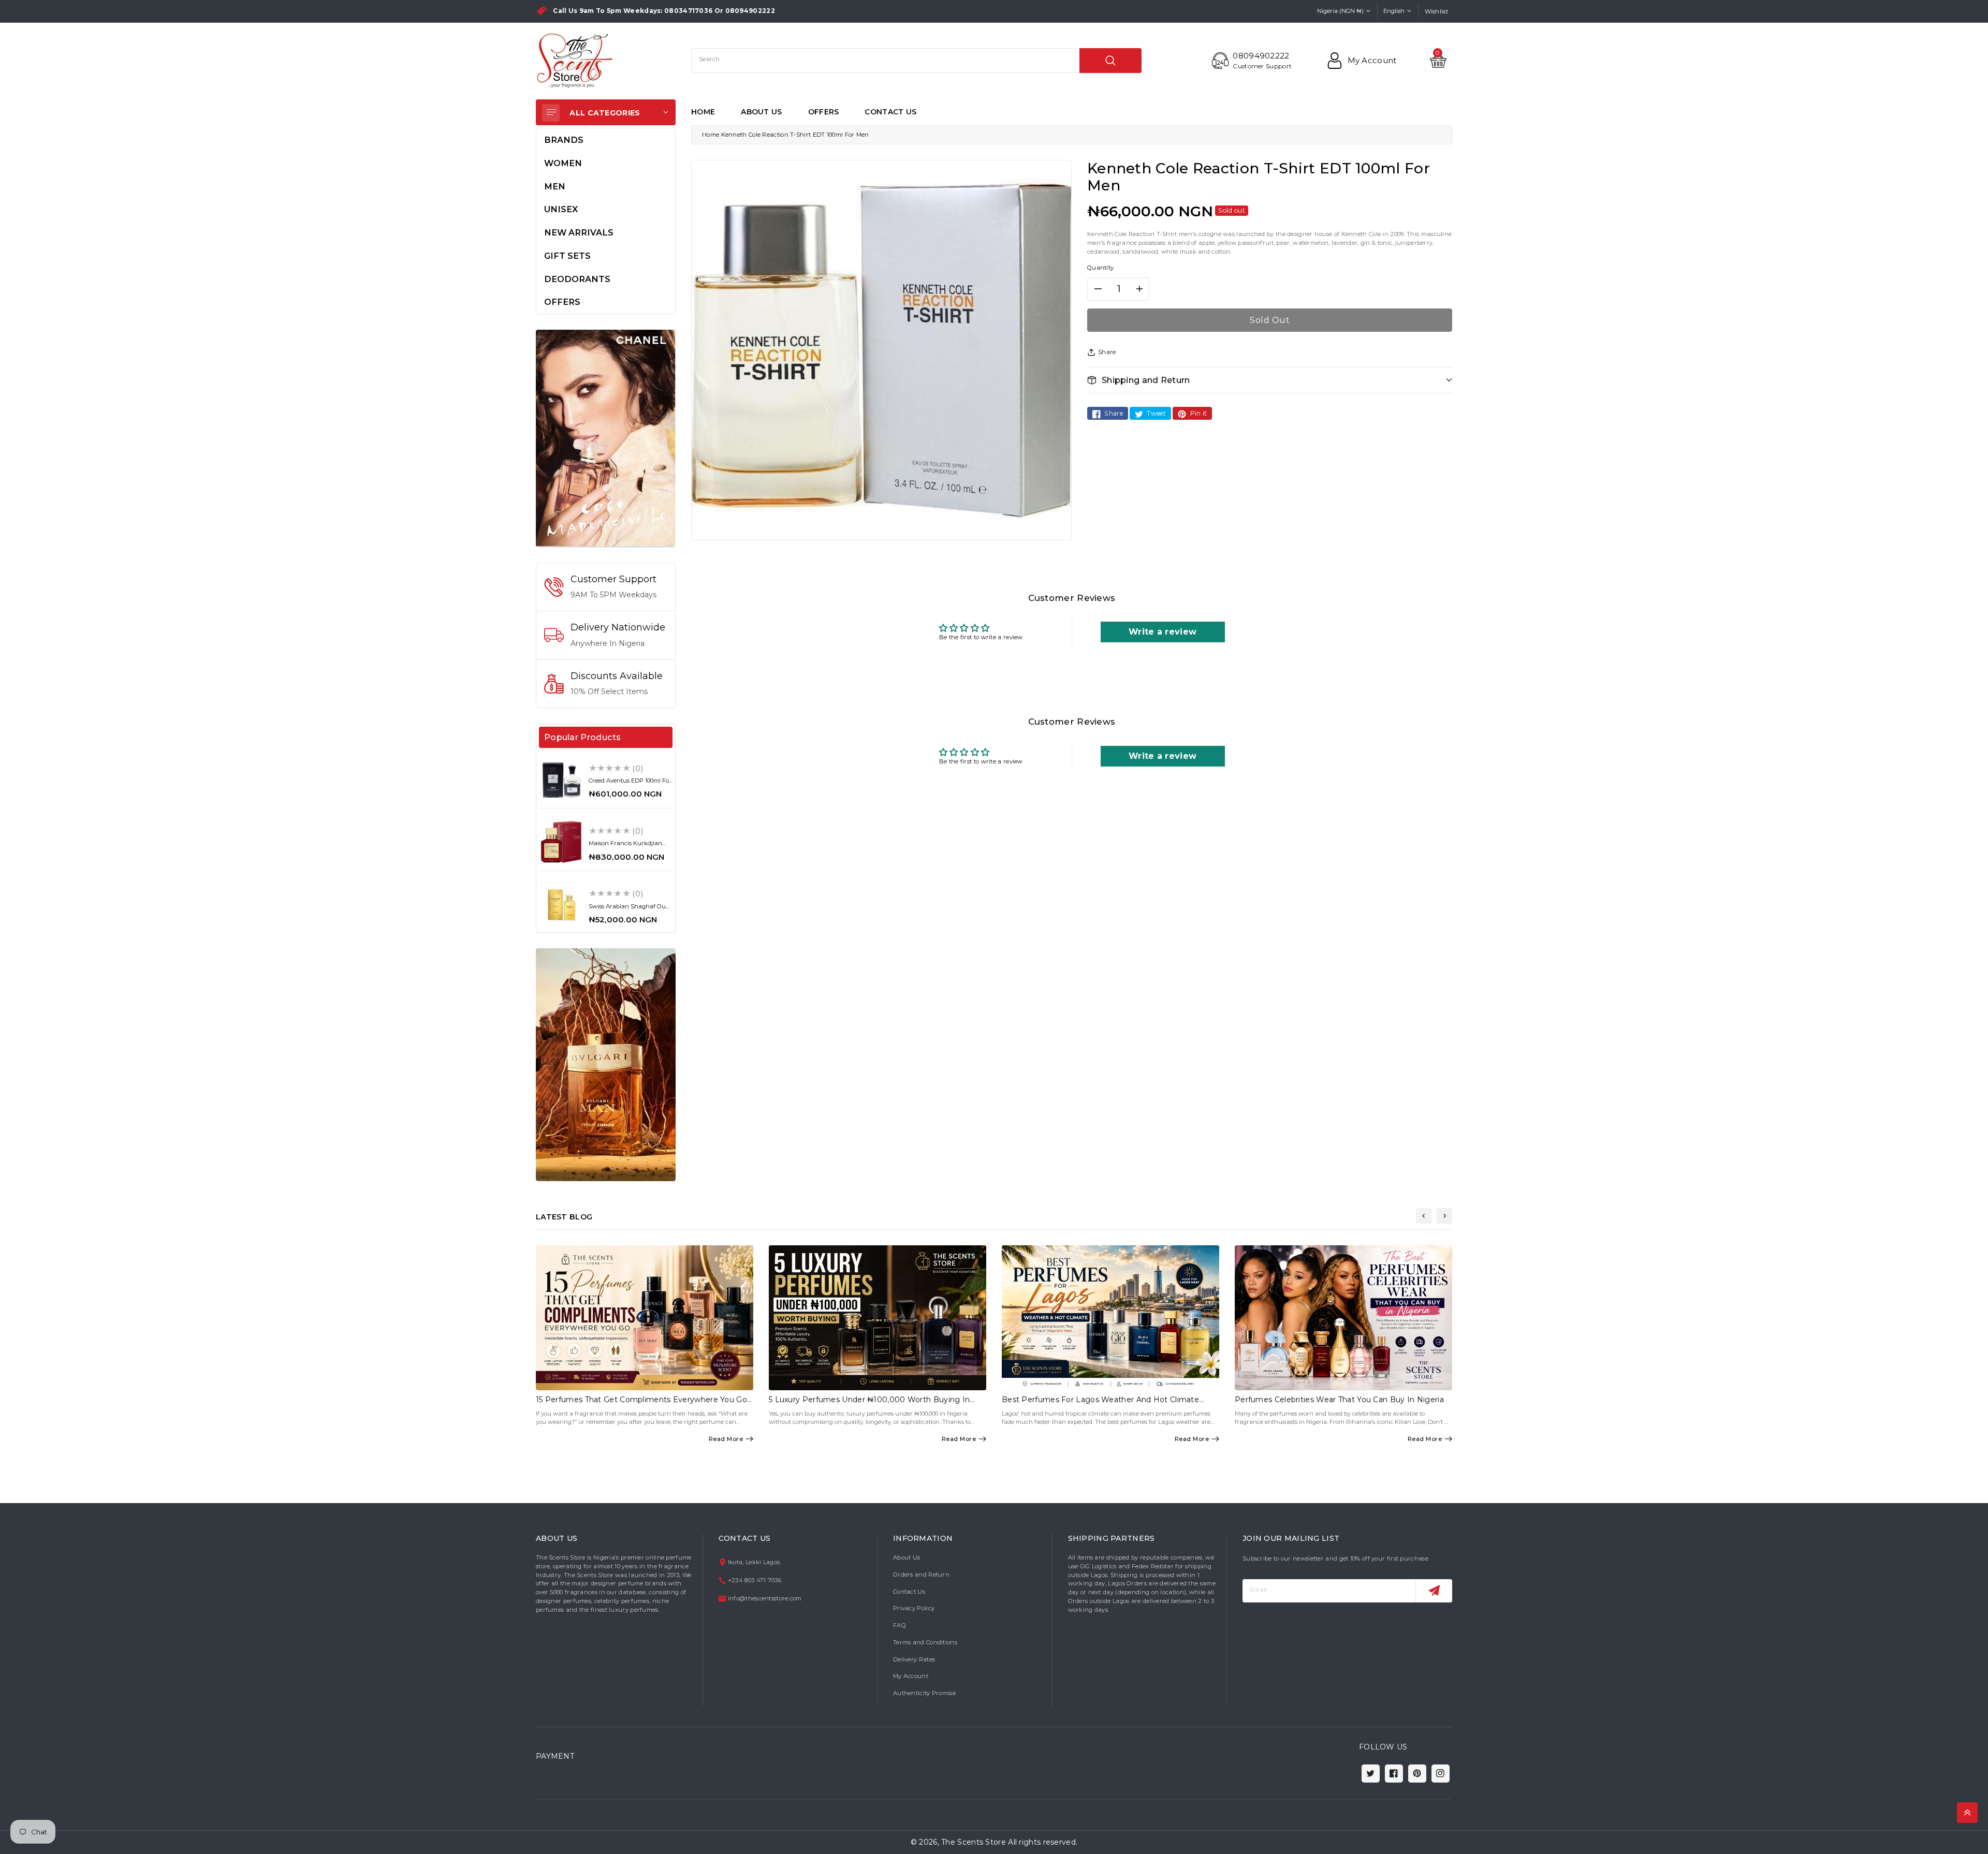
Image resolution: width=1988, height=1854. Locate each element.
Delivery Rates (914, 1659)
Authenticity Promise (924, 1693)
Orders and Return (921, 1575)
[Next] (1444, 1216)
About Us (907, 1557)
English (1394, 11)
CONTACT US (890, 112)
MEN (555, 186)
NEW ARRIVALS (579, 232)
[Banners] (606, 438)
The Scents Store (974, 1842)
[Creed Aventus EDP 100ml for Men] (561, 779)
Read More (726, 1439)
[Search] (1110, 61)
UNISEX (561, 209)
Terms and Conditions (925, 1642)
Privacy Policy (914, 1608)
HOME (703, 112)
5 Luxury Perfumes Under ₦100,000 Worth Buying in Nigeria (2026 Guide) (869, 1404)
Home (711, 135)
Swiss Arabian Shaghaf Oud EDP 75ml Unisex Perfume (629, 910)
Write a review (1163, 632)
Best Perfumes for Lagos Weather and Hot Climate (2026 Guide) (1100, 1404)
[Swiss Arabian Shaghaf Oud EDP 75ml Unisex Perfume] (561, 905)
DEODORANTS (577, 279)
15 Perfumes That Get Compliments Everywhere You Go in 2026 (641, 1404)
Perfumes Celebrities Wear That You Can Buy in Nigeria (1339, 1400)
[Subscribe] (1434, 1591)
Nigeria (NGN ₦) (1340, 11)
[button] (1270, 380)
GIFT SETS (567, 256)
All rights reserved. (1043, 1842)
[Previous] (1424, 1216)
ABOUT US (761, 112)
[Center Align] (551, 113)
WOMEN (563, 163)
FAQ (900, 1625)
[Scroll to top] (1967, 1813)
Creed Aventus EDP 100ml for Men (630, 784)
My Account (911, 1676)
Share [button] (1107, 352)
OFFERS (824, 112)
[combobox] (916, 61)
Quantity (1100, 268)
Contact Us (909, 1592)
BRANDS (564, 140)
